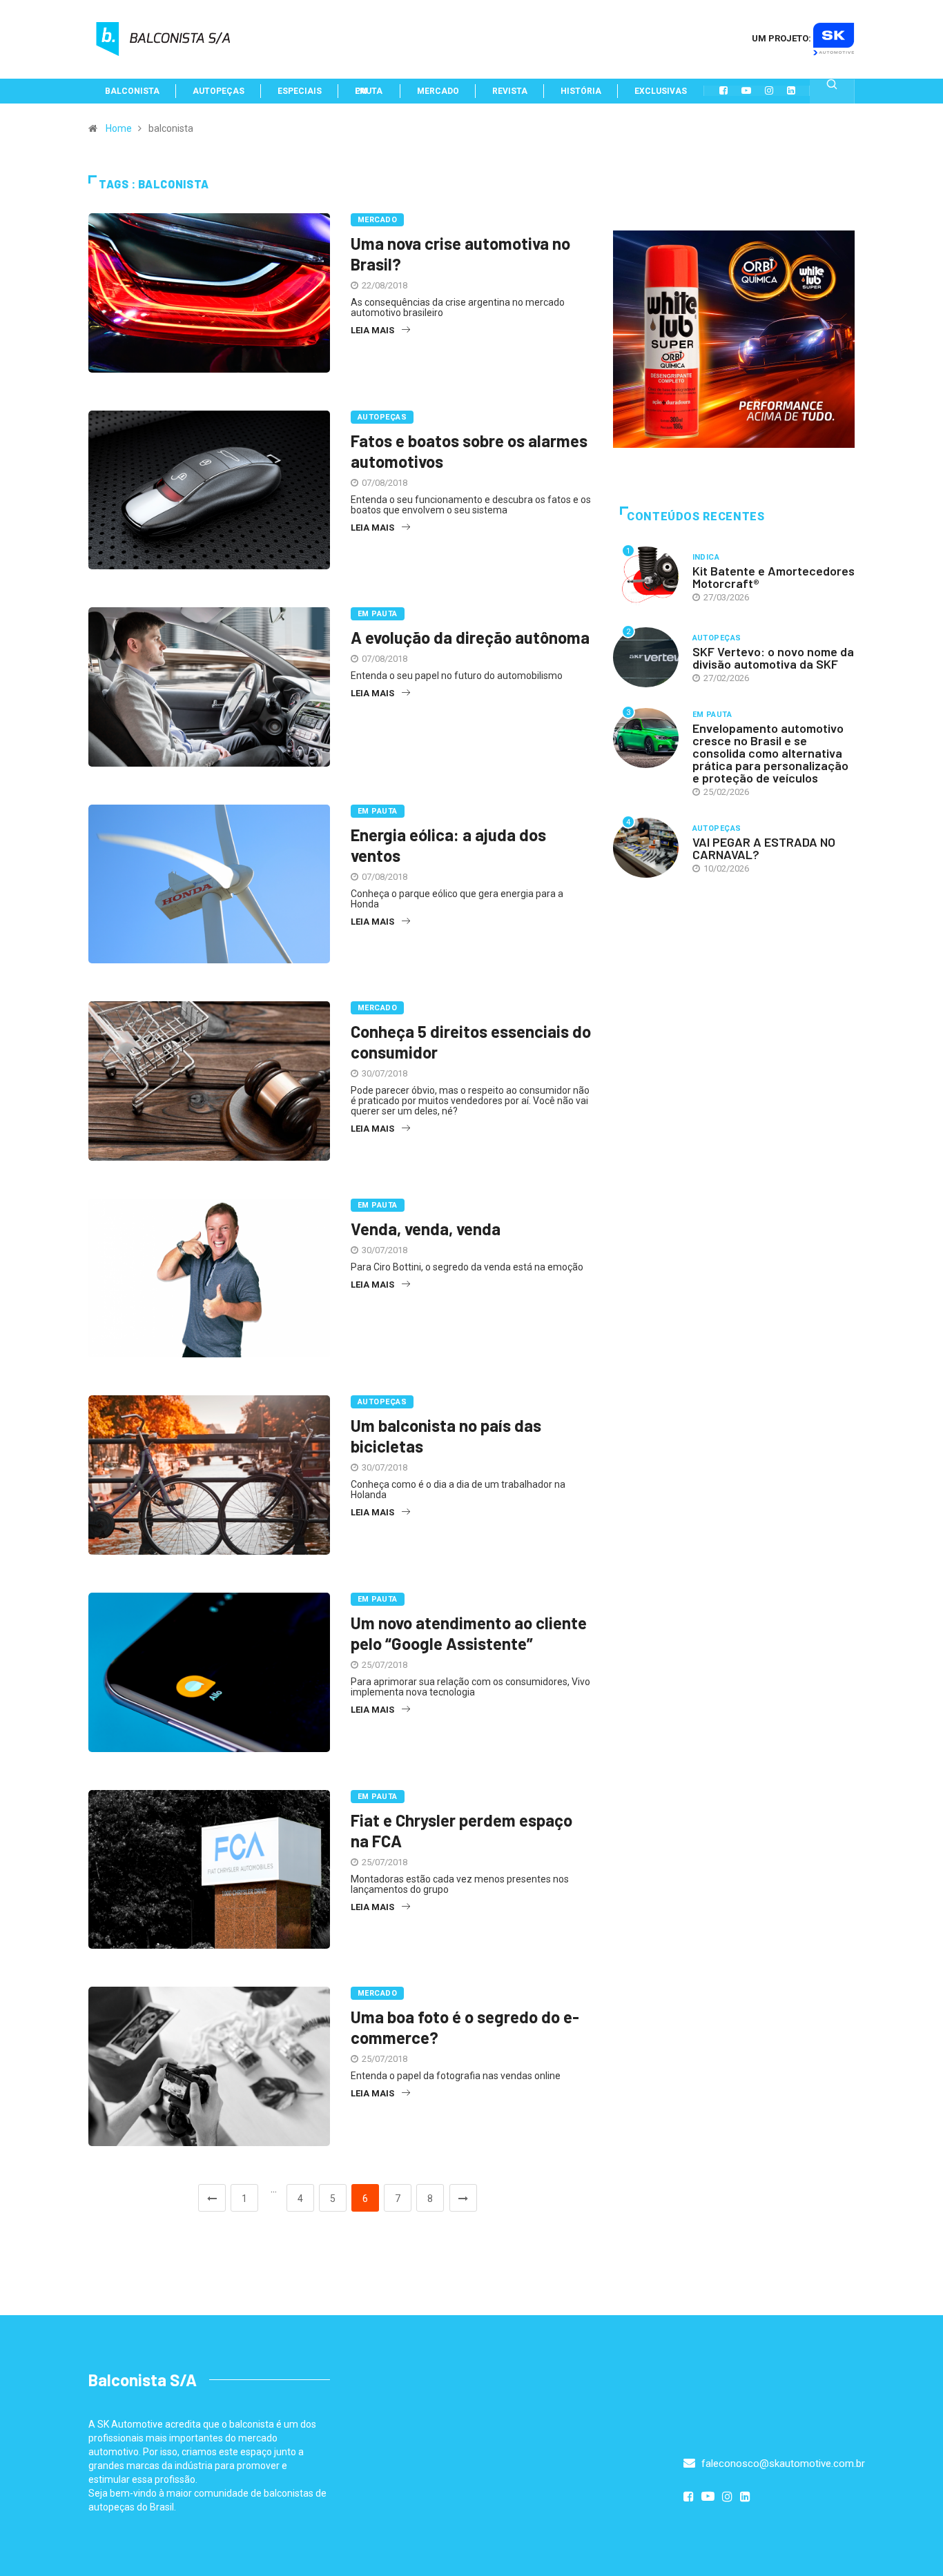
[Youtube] (746, 90)
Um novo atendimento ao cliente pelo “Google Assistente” (469, 1633)
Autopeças (382, 417)
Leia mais (372, 330)
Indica (706, 557)
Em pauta (378, 614)
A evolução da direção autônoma (470, 637)
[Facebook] (723, 90)
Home (119, 128)
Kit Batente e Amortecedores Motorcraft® (774, 577)
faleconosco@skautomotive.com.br (782, 2464)
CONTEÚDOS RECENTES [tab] (696, 517)
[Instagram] (769, 90)
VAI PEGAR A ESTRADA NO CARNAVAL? (764, 848)
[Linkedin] (791, 90)
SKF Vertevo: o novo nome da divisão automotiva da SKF (773, 658)
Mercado (377, 220)
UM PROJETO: (782, 38)
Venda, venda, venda (426, 1229)
